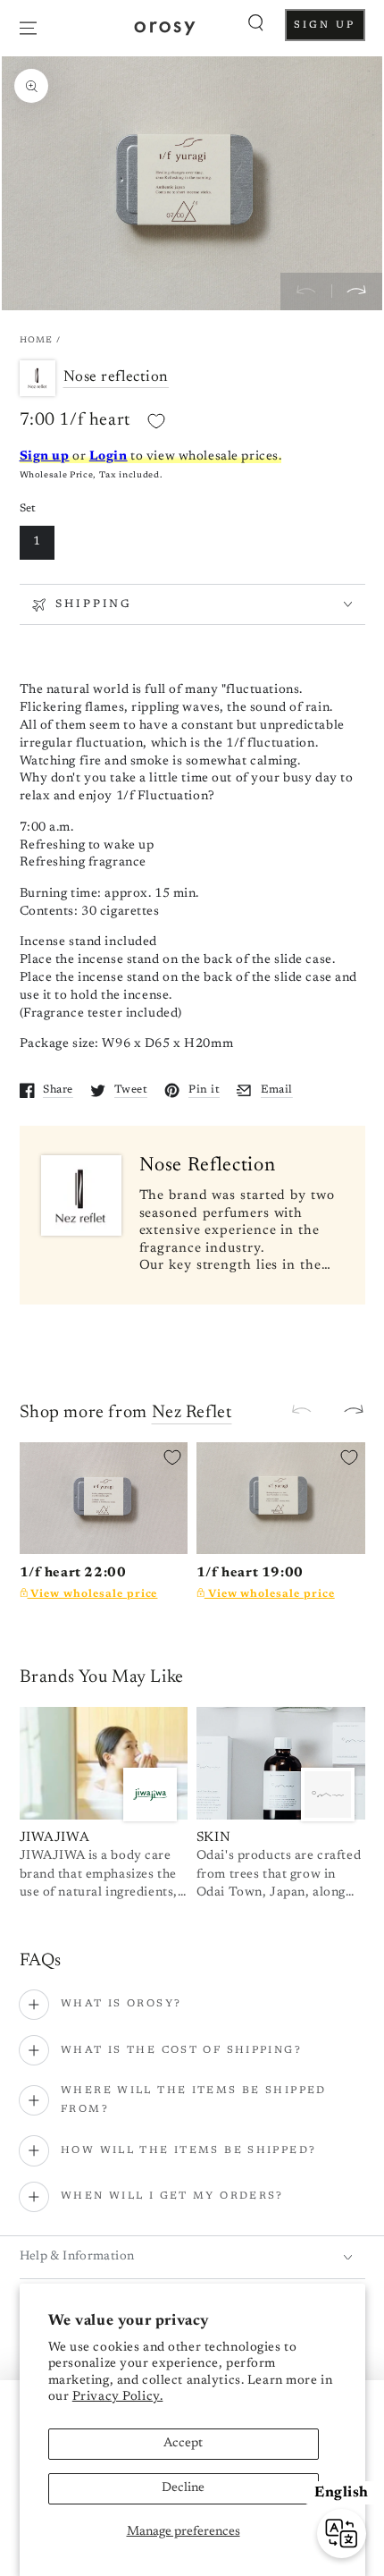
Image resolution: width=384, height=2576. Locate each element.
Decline (183, 2488)
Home (37, 341)
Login (109, 457)
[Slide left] (306, 291)
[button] (256, 23)
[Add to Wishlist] (156, 421)
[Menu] (28, 28)
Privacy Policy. (118, 2397)
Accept (183, 2444)
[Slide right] (357, 291)
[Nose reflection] (42, 378)
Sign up (45, 457)
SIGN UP (329, 30)
